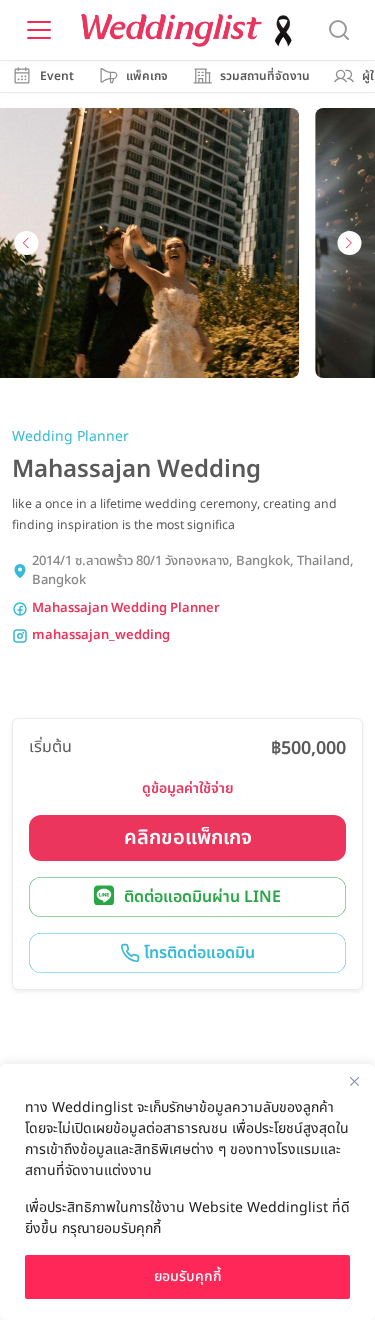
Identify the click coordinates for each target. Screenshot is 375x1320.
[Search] (339, 30)
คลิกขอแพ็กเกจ (188, 838)
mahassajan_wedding (101, 635)
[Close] (354, 1081)
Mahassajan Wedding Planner (126, 608)
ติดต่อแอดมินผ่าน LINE (202, 897)
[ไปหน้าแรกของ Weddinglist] (191, 30)
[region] (187, 1192)
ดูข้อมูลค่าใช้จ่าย (188, 788)
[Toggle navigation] (39, 30)
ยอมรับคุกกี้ (188, 1276)
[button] (26, 243)
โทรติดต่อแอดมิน (197, 953)
